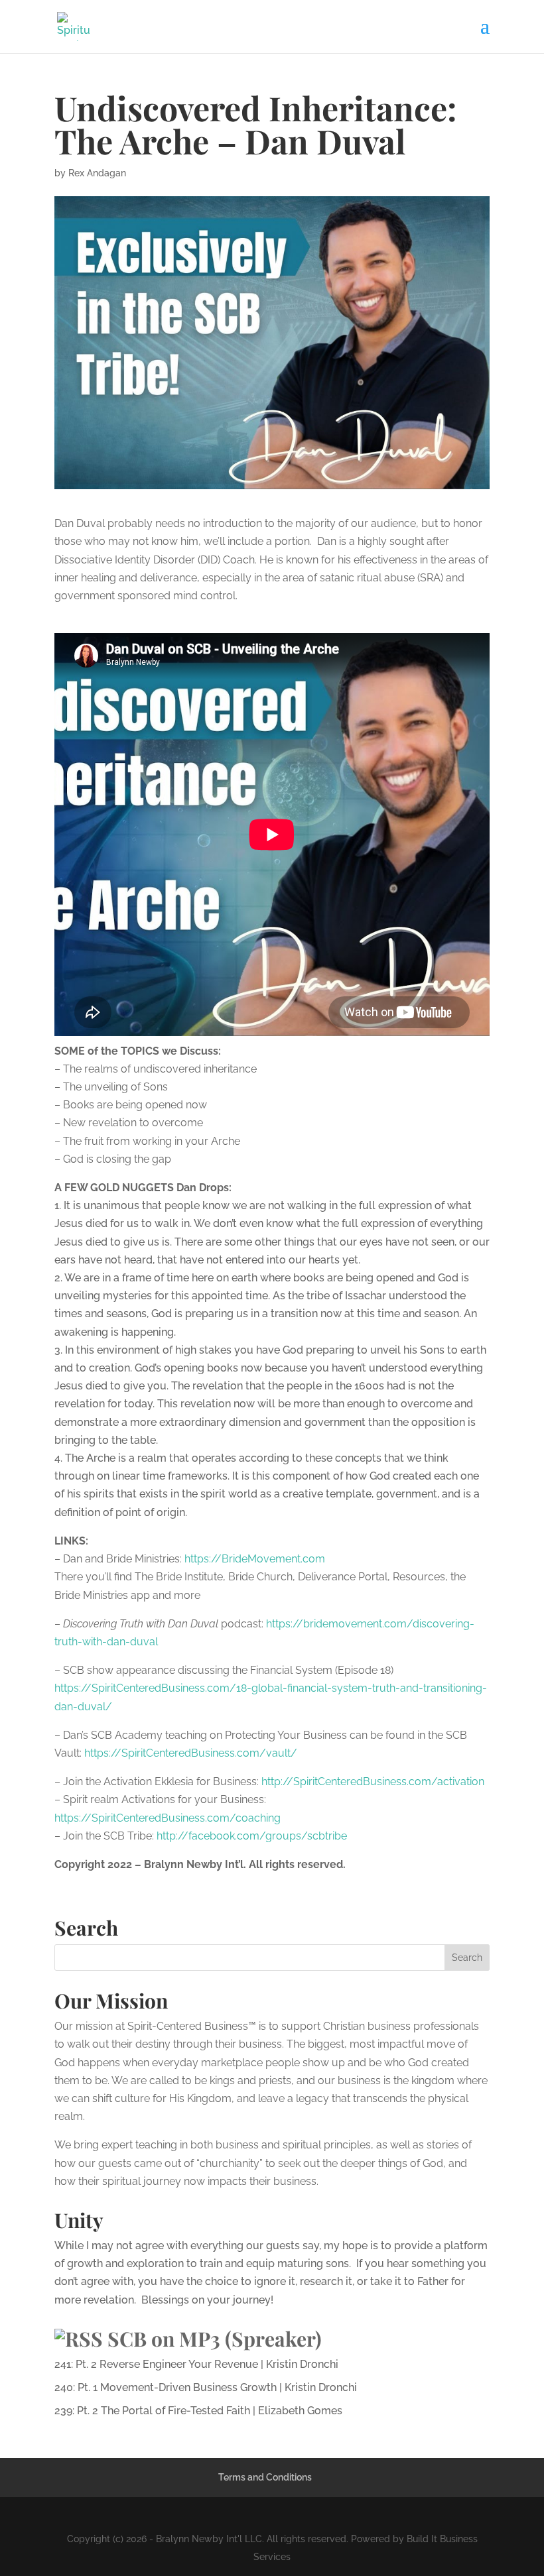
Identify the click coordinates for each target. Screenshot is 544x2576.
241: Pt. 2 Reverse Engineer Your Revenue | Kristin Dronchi (196, 2364)
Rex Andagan (97, 173)
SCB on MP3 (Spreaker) (215, 2339)
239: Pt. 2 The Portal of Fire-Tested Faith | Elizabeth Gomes (198, 2411)
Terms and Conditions (265, 2477)
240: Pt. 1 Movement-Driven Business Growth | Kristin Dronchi (206, 2387)
